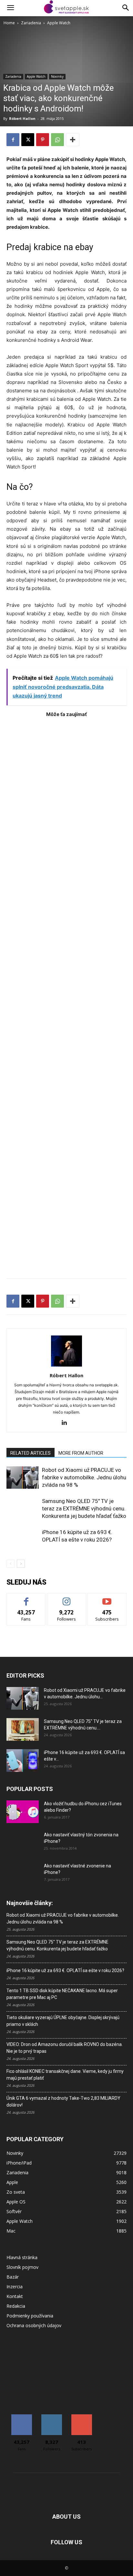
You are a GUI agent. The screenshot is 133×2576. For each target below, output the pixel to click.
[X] (28, 140)
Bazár (13, 2277)
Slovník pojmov (22, 2267)
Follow (67, 1598)
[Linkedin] (67, 1423)
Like (26, 1598)
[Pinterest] (43, 140)
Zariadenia (31, 23)
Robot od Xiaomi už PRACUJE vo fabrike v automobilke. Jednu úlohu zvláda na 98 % (84, 1477)
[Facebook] (13, 140)
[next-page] (21, 1564)
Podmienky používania (30, 2316)
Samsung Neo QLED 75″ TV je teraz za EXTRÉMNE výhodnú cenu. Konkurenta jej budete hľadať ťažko (84, 1508)
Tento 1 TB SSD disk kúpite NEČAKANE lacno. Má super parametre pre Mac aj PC (62, 1994)
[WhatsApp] (57, 140)
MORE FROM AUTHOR (81, 1453)
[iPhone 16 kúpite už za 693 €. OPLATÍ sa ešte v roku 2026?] (23, 1540)
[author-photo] (66, 1366)
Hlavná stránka (22, 2257)
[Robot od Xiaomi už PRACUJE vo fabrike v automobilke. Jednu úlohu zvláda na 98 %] (23, 1478)
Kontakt (15, 2296)
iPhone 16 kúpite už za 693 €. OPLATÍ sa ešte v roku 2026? (65, 1970)
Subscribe (107, 1598)
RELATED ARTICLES (31, 1453)
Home (9, 23)
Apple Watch (59, 23)
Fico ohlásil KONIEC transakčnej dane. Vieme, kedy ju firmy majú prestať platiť (65, 2075)
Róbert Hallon (22, 118)
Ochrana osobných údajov (34, 2325)
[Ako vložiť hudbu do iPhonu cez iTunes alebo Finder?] (23, 1812)
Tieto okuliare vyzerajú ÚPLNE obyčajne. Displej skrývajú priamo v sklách (63, 2021)
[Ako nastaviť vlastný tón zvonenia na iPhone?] (23, 1843)
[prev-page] (10, 1564)
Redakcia (16, 2306)
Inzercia (15, 2287)
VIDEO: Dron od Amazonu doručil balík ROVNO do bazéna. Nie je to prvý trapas (65, 2048)
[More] (73, 140)
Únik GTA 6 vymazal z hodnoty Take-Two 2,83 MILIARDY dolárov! (63, 2102)
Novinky (57, 76)
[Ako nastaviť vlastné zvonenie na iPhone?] (23, 1871)
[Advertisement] (66, 995)
